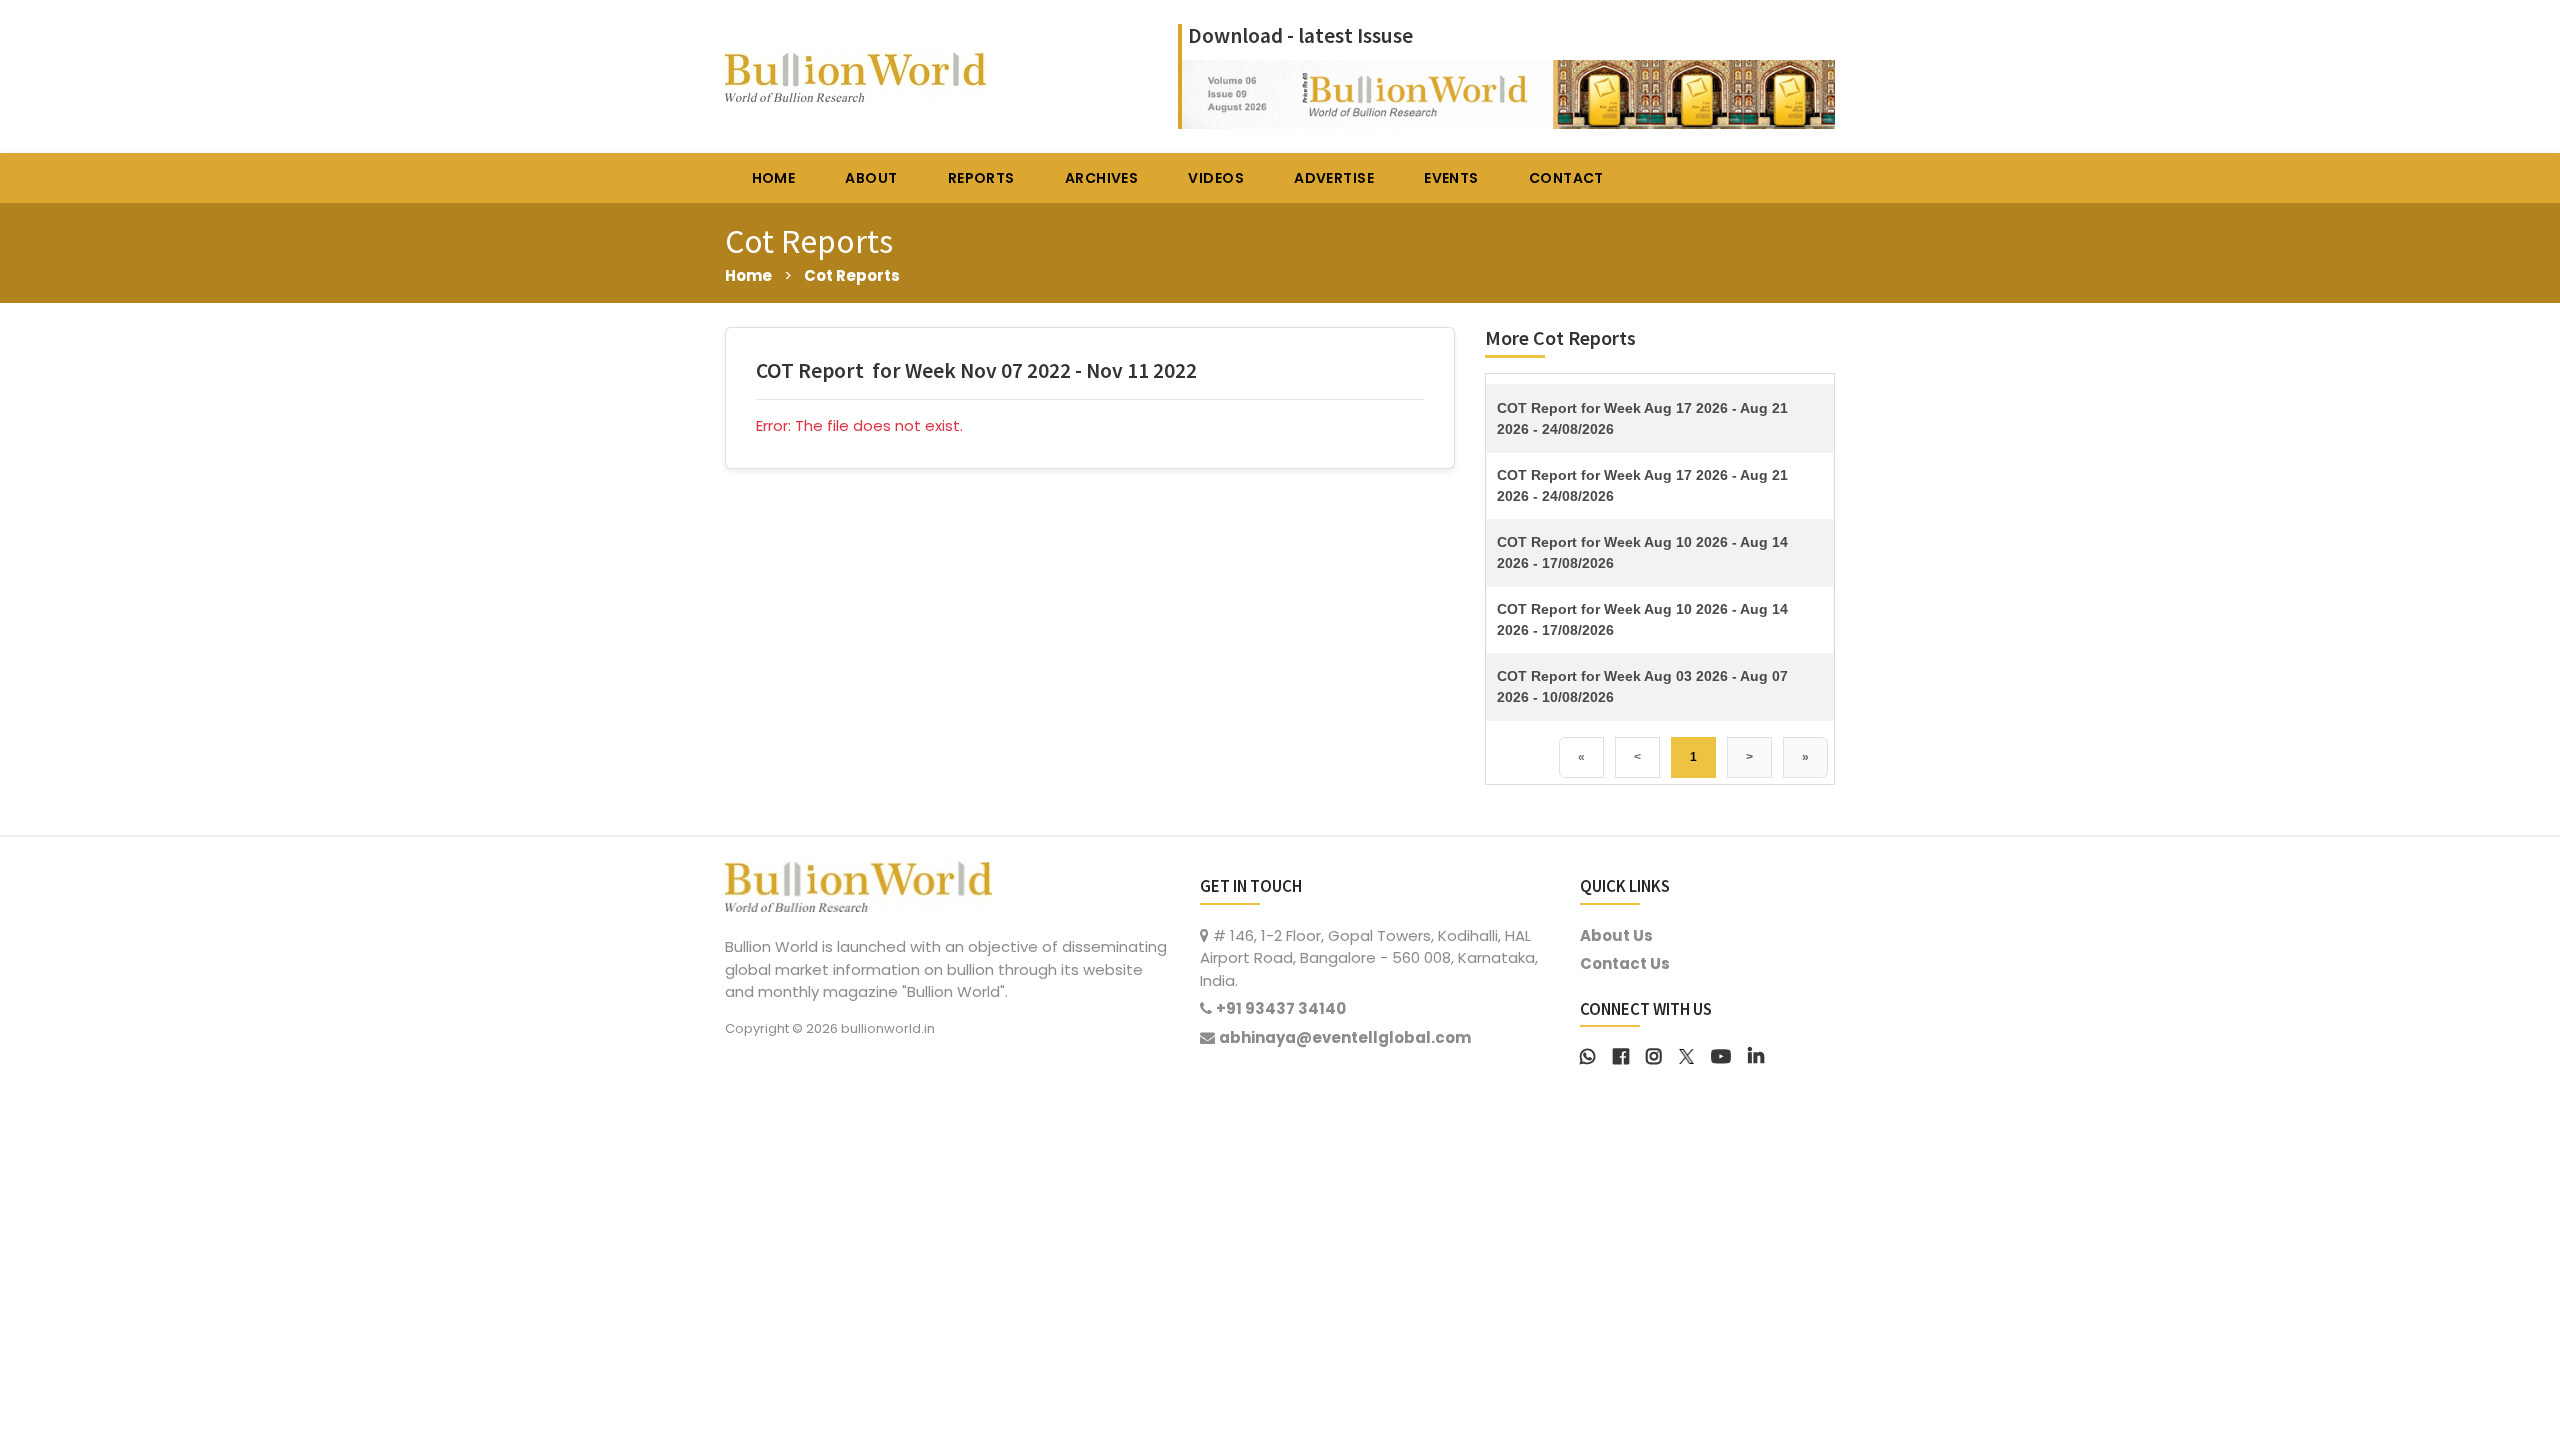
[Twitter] (1686, 1054)
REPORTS (981, 178)
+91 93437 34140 (1281, 1008)
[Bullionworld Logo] (858, 884)
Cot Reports (852, 275)
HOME (774, 178)
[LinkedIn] (1756, 1054)
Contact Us (1625, 963)
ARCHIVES (1101, 178)
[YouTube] (1721, 1054)
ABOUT (871, 178)
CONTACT (1566, 178)
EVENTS (1451, 178)
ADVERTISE (1334, 178)
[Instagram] (1654, 1054)
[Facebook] (1621, 1054)
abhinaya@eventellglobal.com (1345, 1037)
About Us (1616, 935)
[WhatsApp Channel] (1588, 1054)
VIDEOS (1216, 178)
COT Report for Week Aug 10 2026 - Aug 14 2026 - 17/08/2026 (1642, 552)
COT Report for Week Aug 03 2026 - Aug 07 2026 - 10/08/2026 (1642, 686)
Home (748, 275)
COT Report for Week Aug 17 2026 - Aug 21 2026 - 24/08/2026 (1642, 418)
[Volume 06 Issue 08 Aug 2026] (1508, 92)
